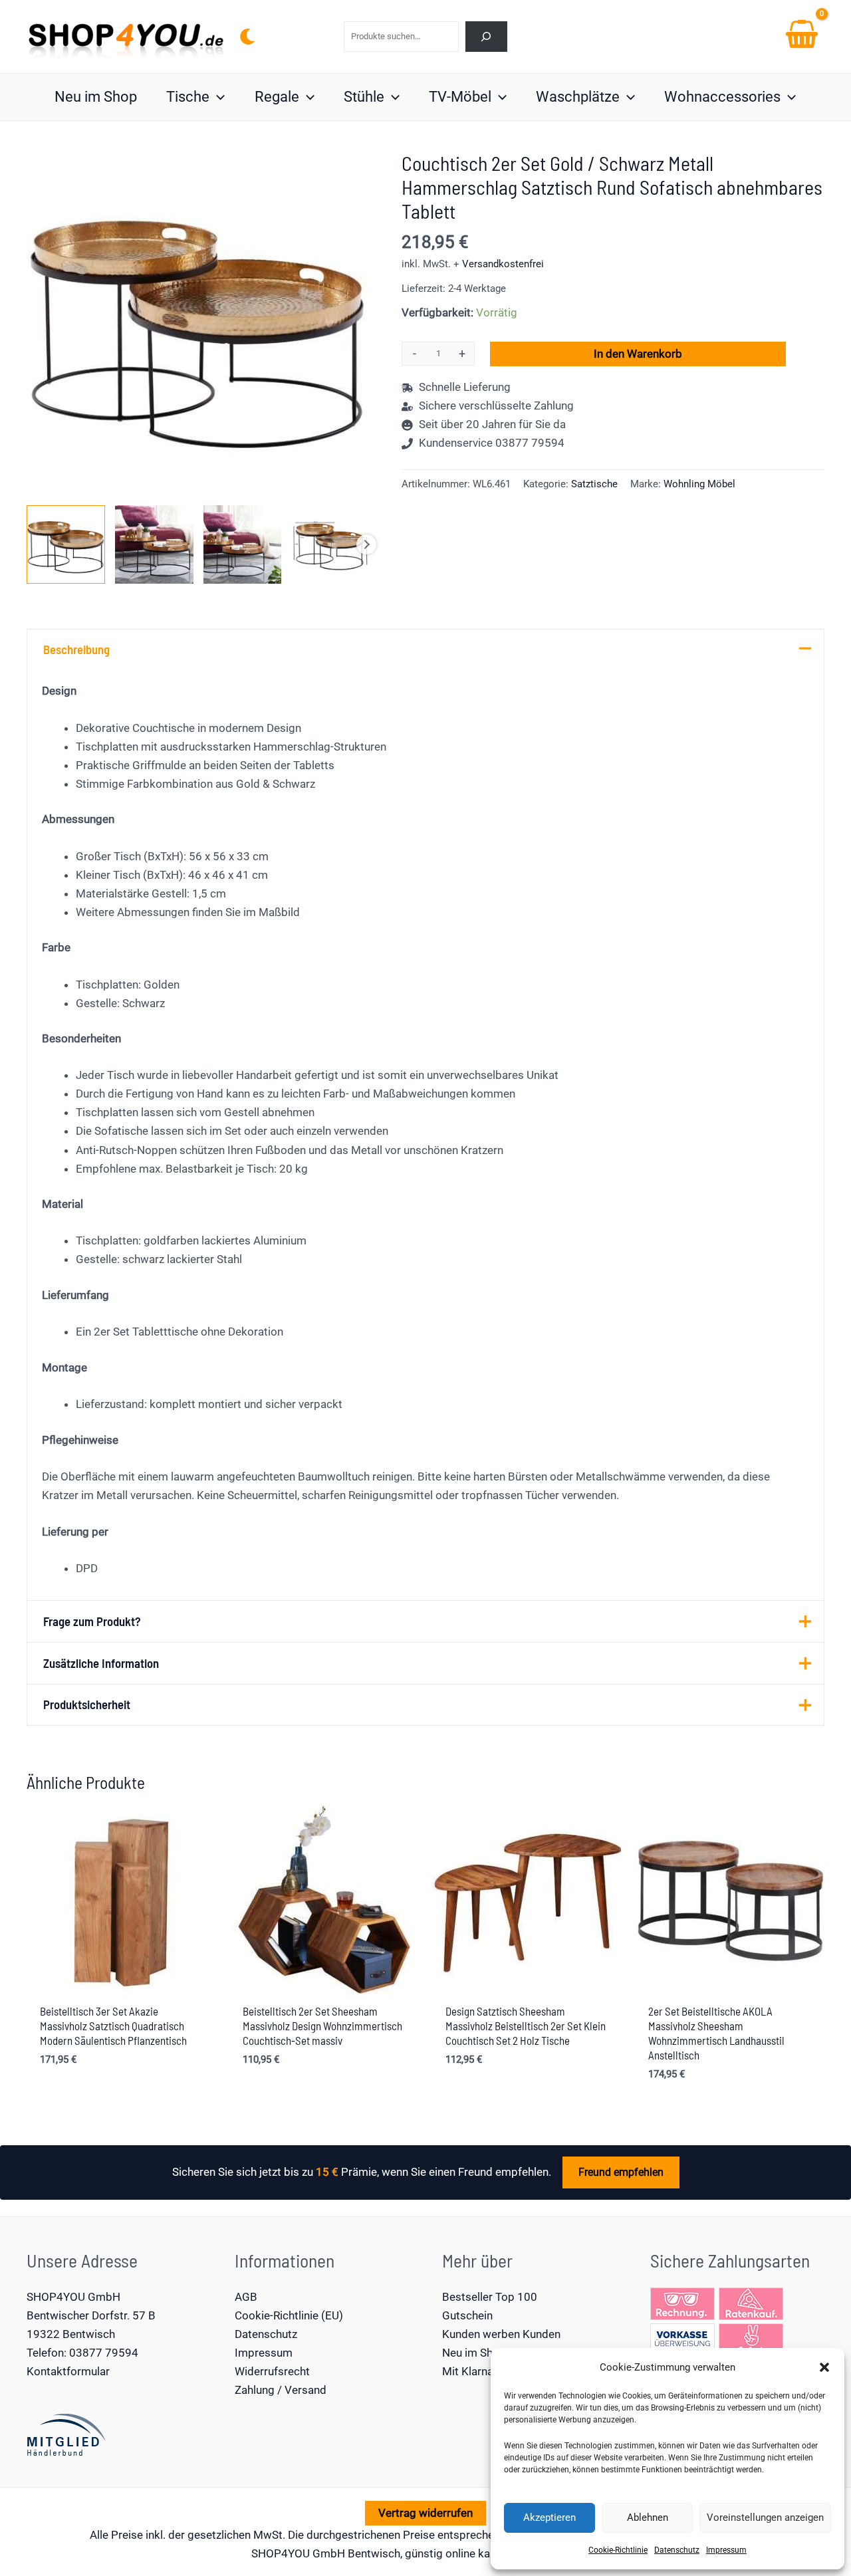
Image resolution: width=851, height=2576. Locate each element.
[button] (824, 2367)
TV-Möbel (460, 97)
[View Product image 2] (154, 544)
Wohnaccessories (722, 97)
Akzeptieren (549, 2517)
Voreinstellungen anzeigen (765, 2517)
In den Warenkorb (638, 354)
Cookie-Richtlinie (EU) (289, 2315)
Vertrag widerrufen (425, 2513)
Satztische (594, 484)
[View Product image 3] (243, 544)
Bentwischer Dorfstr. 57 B (91, 2315)
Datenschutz (677, 2550)
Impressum (726, 2550)
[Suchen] (486, 36)
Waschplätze (578, 97)
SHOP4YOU (281, 2553)
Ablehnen (648, 2517)
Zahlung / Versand (281, 2390)
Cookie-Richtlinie (618, 2550)
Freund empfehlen (621, 2172)
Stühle (364, 97)
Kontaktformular (68, 2371)
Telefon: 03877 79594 (82, 2353)
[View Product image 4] (330, 544)
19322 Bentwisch (71, 2334)
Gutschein (467, 2315)
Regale (277, 97)
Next (366, 544)
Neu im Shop (96, 97)
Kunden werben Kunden (501, 2334)
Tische (188, 97)
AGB (246, 2297)
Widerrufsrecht (272, 2371)
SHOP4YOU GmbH (73, 2297)
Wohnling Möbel (699, 484)
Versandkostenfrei (503, 264)
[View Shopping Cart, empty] (802, 37)
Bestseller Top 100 (490, 2297)
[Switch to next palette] (247, 37)
